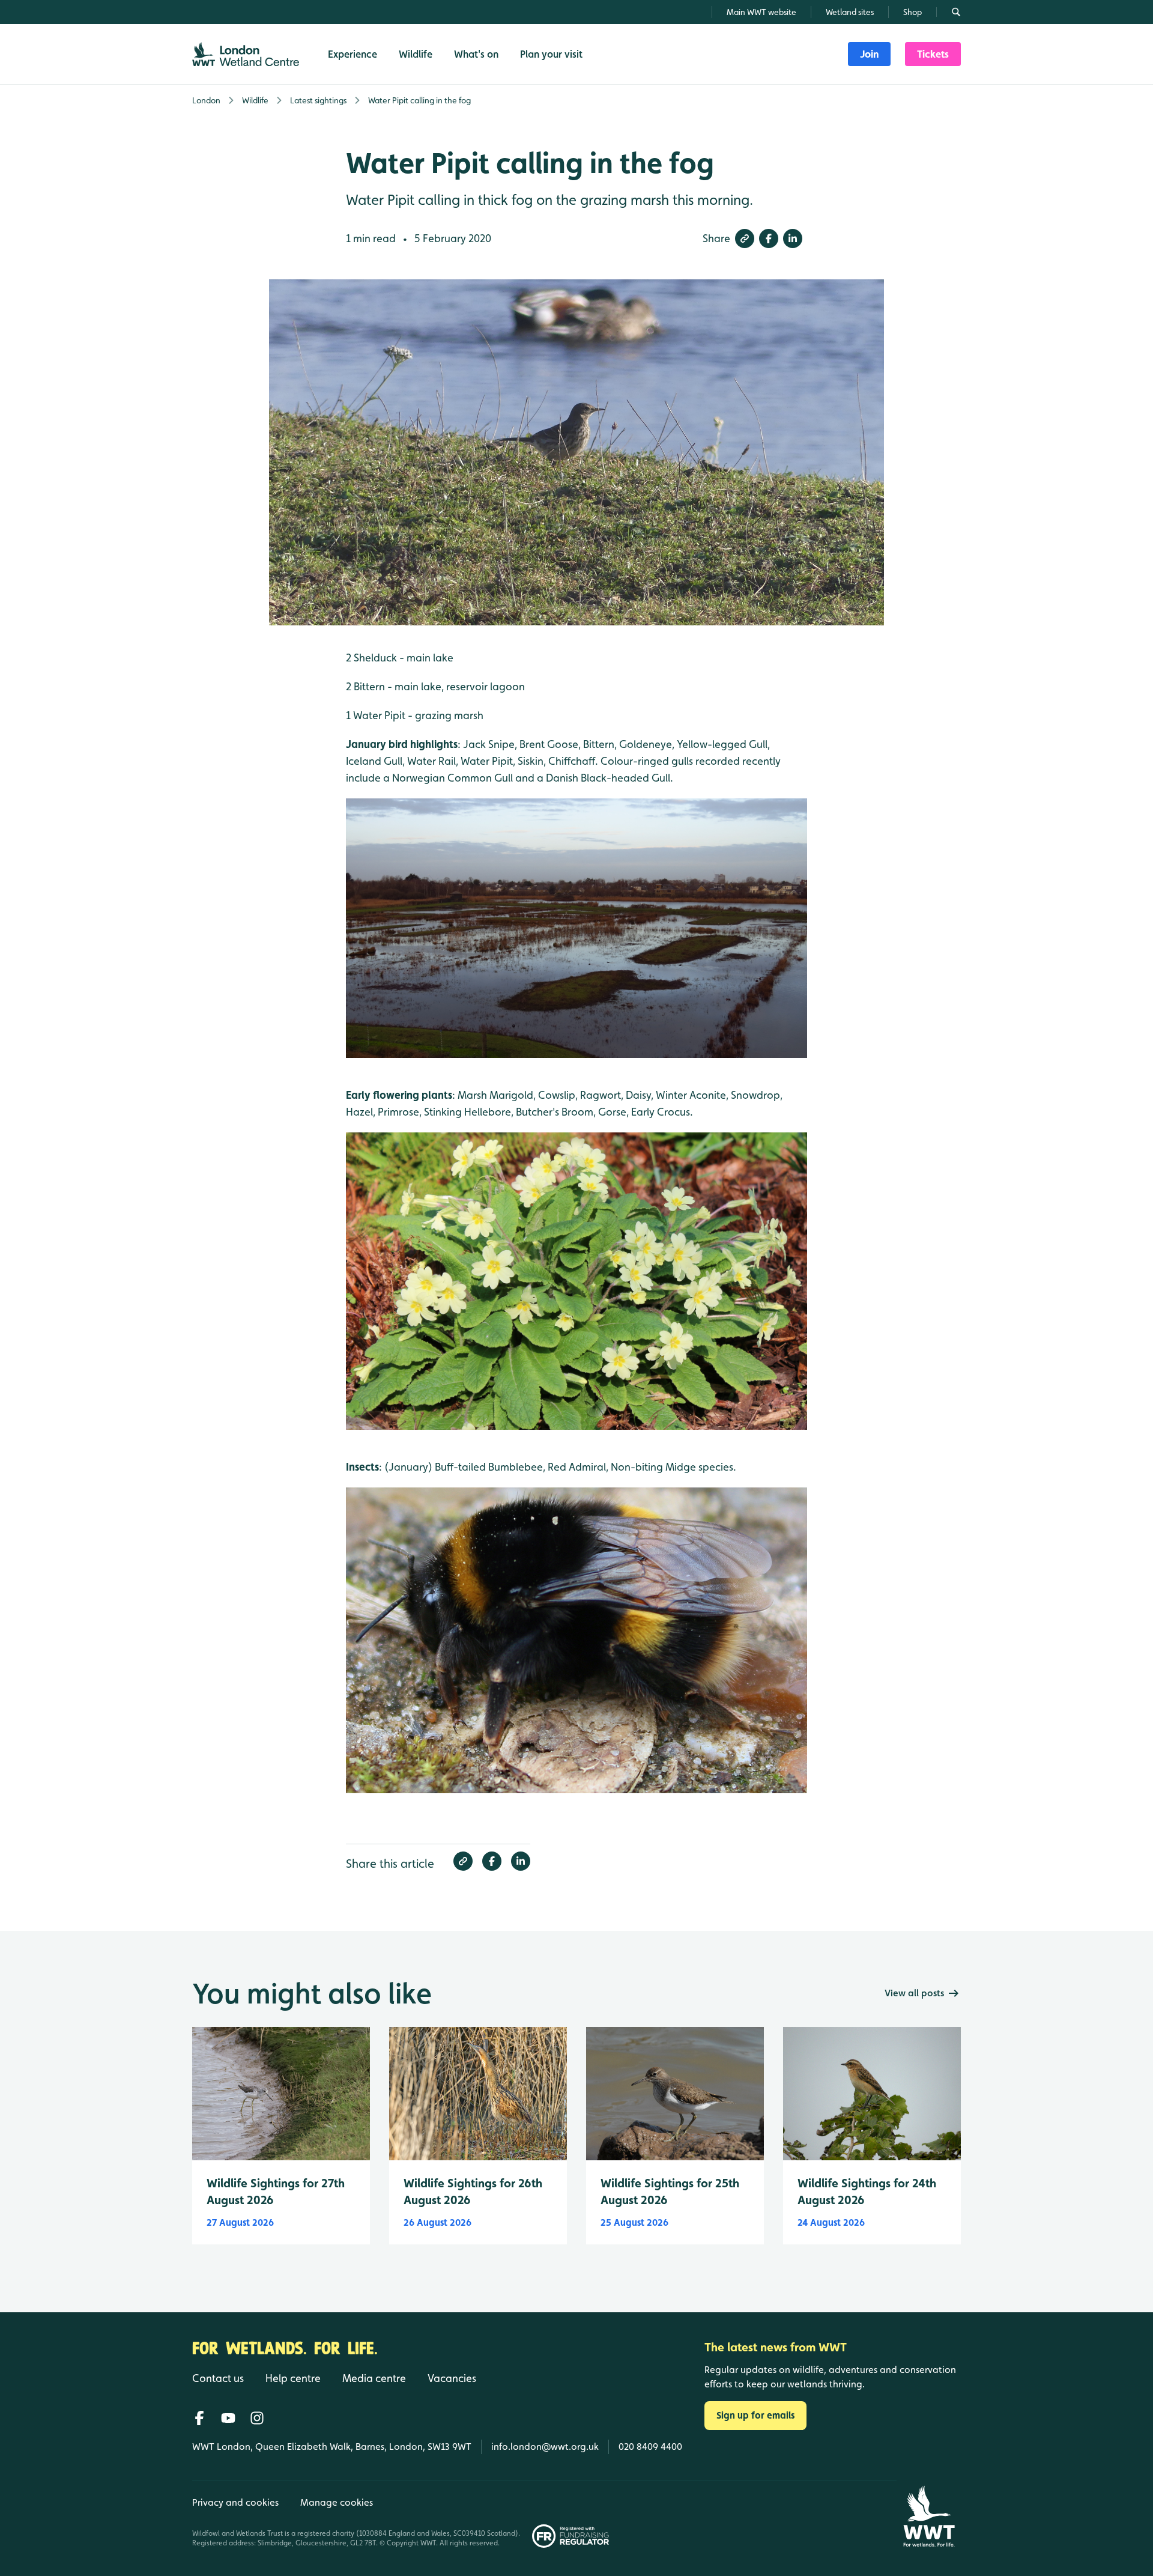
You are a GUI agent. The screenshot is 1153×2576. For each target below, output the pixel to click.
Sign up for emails (755, 2415)
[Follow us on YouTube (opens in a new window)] (228, 2418)
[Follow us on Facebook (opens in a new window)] (199, 2418)
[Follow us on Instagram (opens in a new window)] (257, 2418)
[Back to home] (929, 2516)
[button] (745, 238)
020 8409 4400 (650, 2447)
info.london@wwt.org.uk (545, 2447)
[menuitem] (869, 54)
